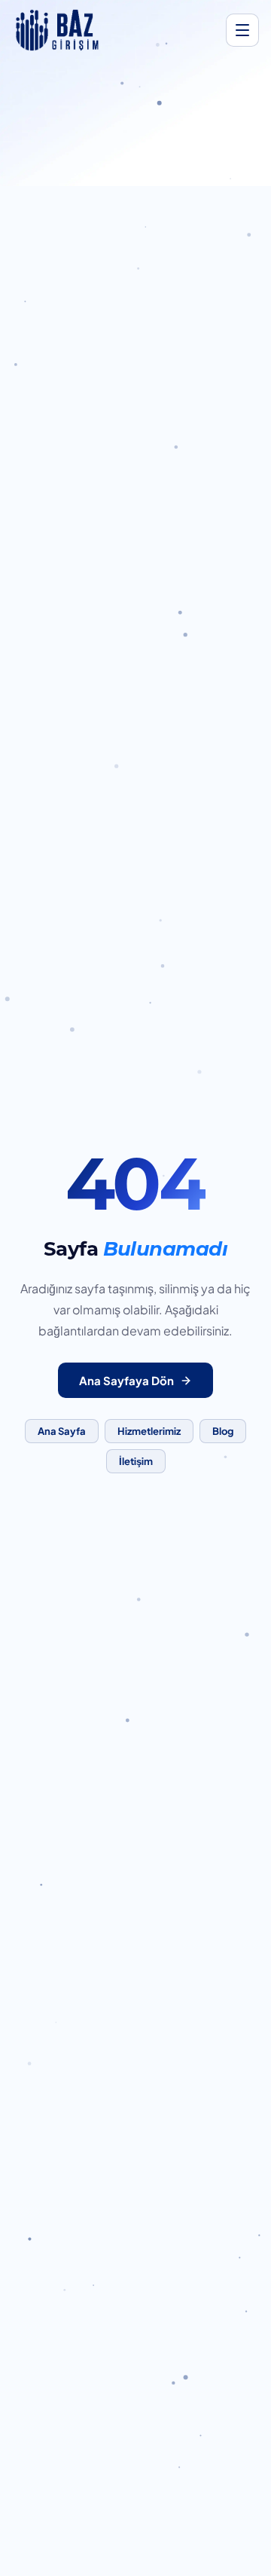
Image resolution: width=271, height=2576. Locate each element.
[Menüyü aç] (242, 30)
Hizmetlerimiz (149, 1431)
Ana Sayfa (62, 1431)
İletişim (136, 1461)
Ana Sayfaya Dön (126, 1380)
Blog (223, 1431)
